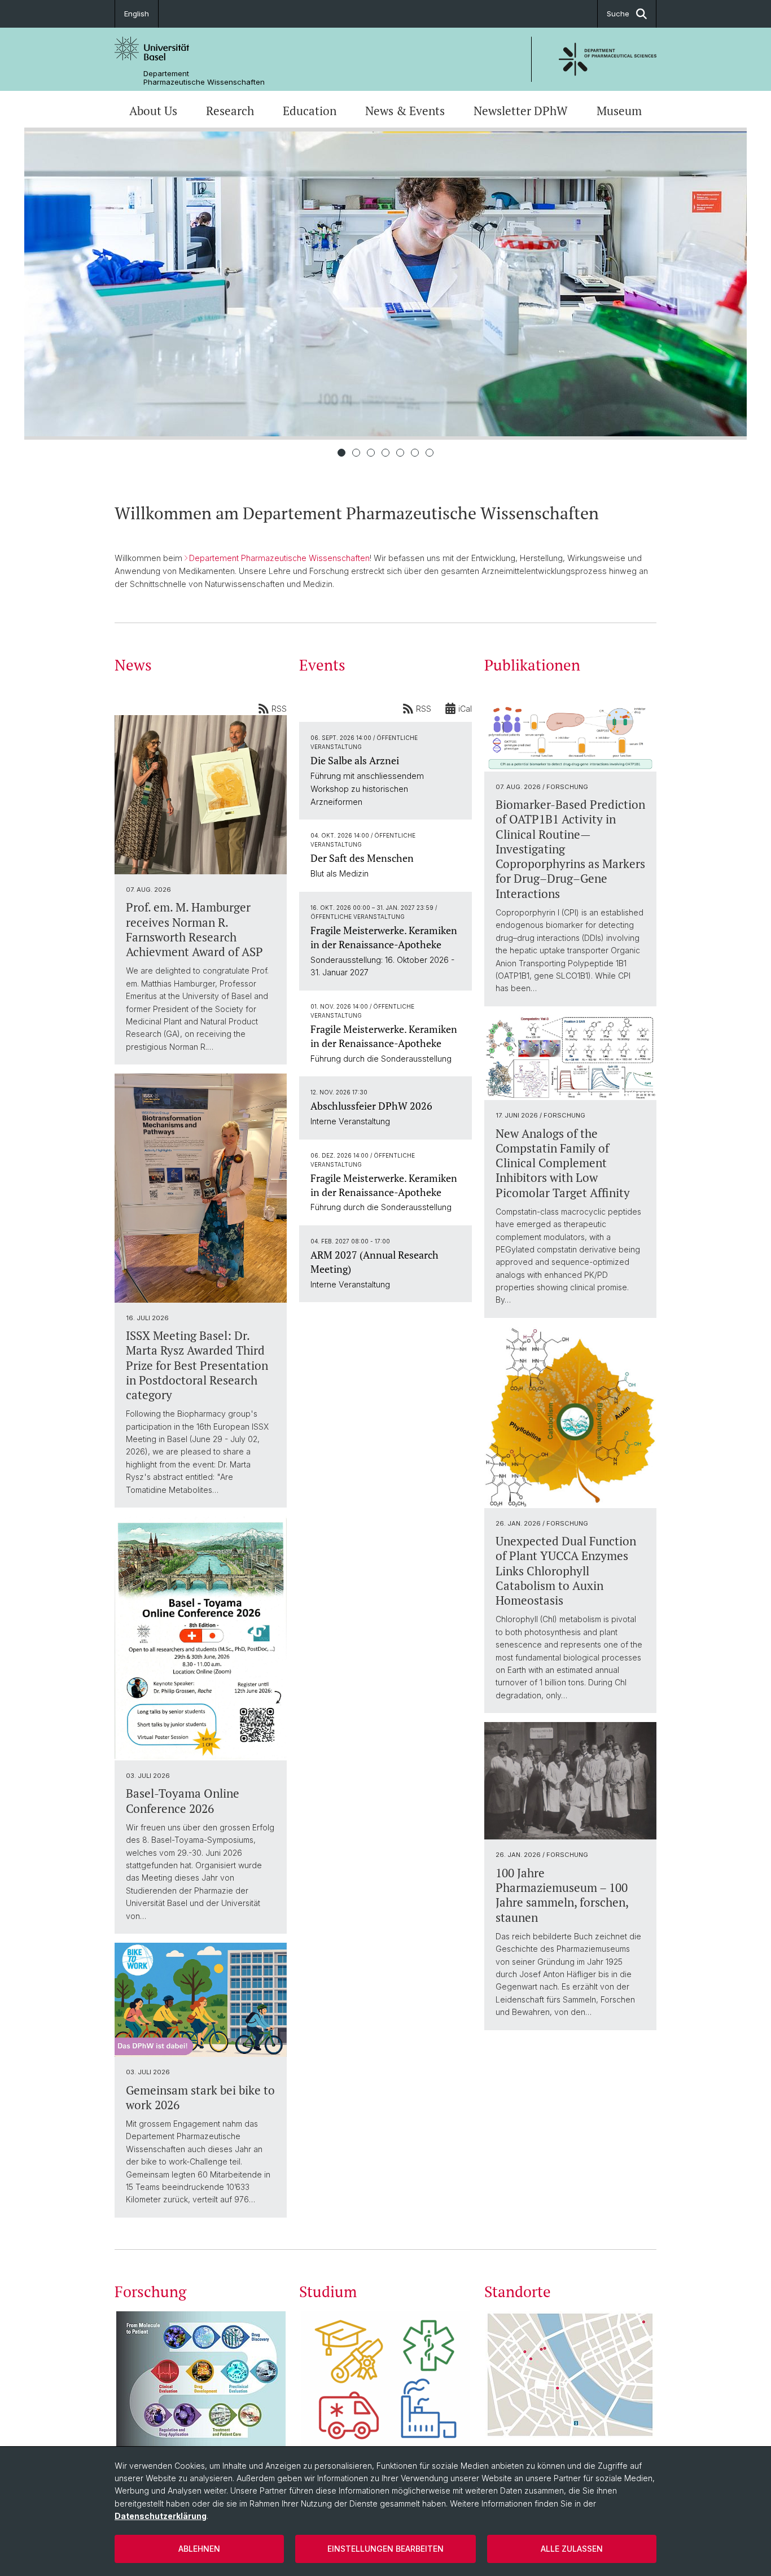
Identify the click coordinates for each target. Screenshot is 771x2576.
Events (322, 665)
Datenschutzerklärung (161, 2516)
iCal (465, 709)
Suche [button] (618, 14)
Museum (619, 111)
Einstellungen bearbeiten (385, 2549)
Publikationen (532, 665)
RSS (279, 709)
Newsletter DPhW (521, 111)
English (137, 14)
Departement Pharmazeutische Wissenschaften (204, 78)
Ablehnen (199, 2549)
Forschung (150, 2292)
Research (230, 111)
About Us (153, 111)
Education (310, 111)
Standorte (518, 2292)
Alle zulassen (572, 2549)
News (133, 665)
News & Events (405, 111)
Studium (328, 2292)
